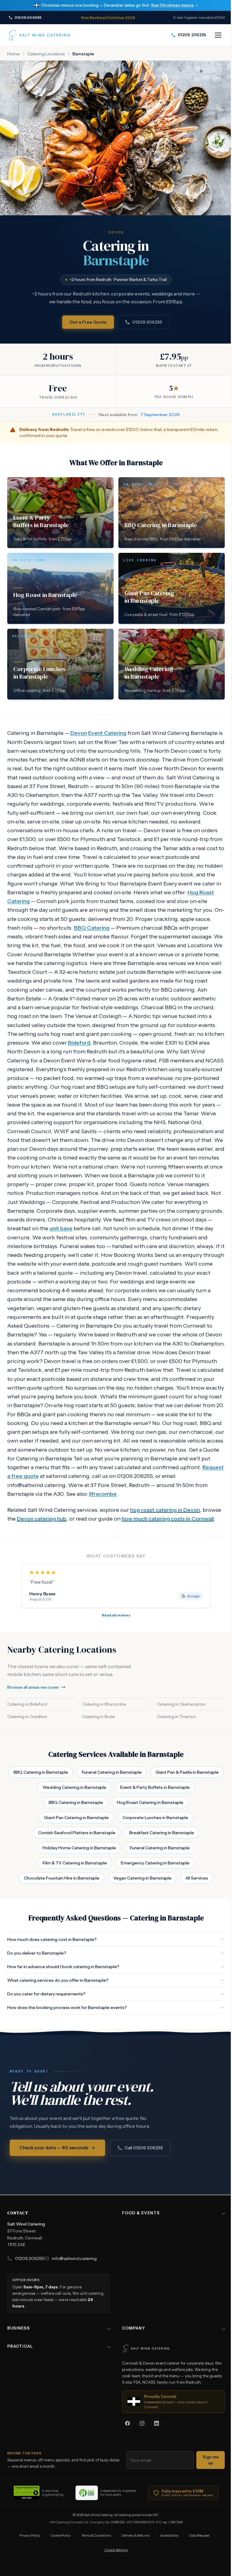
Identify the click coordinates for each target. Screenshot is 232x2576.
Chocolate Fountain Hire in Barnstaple (62, 1878)
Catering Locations (46, 54)
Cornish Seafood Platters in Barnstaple (77, 1833)
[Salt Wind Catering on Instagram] (142, 2423)
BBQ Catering (92, 928)
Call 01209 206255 (144, 2148)
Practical (20, 2380)
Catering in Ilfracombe (104, 1704)
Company (131, 2362)
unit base (61, 1228)
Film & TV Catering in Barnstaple (75, 1863)
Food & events (139, 2247)
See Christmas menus (172, 5)
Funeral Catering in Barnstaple (112, 1772)
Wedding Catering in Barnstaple (74, 1787)
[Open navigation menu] (218, 35)
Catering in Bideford (27, 1704)
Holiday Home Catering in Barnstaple (79, 1848)
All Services (197, 1878)
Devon (79, 733)
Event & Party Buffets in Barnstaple (155, 1787)
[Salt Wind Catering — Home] (39, 35)
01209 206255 (147, 322)
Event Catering (107, 733)
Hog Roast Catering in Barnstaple (150, 1802)
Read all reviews (116, 1615)
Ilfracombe (103, 1494)
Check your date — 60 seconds (54, 2148)
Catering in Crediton (27, 1717)
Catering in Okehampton (181, 1704)
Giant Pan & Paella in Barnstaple (187, 1772)
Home (13, 54)
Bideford (79, 1043)
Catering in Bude (99, 1717)
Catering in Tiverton (177, 1717)
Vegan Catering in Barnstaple (142, 1878)
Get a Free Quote (88, 322)
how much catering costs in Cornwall (168, 1519)
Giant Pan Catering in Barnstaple (76, 1818)
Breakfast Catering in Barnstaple (162, 1833)
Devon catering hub (42, 1519)
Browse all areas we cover (33, 1687)
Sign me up (206, 2494)
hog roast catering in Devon (165, 1510)
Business (19, 2362)
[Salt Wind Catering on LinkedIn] (156, 2423)
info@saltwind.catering (74, 2293)
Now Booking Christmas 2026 (108, 17)
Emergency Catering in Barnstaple (155, 1863)
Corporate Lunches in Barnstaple (155, 1818)
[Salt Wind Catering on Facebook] (127, 2423)
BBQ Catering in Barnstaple (41, 1772)
